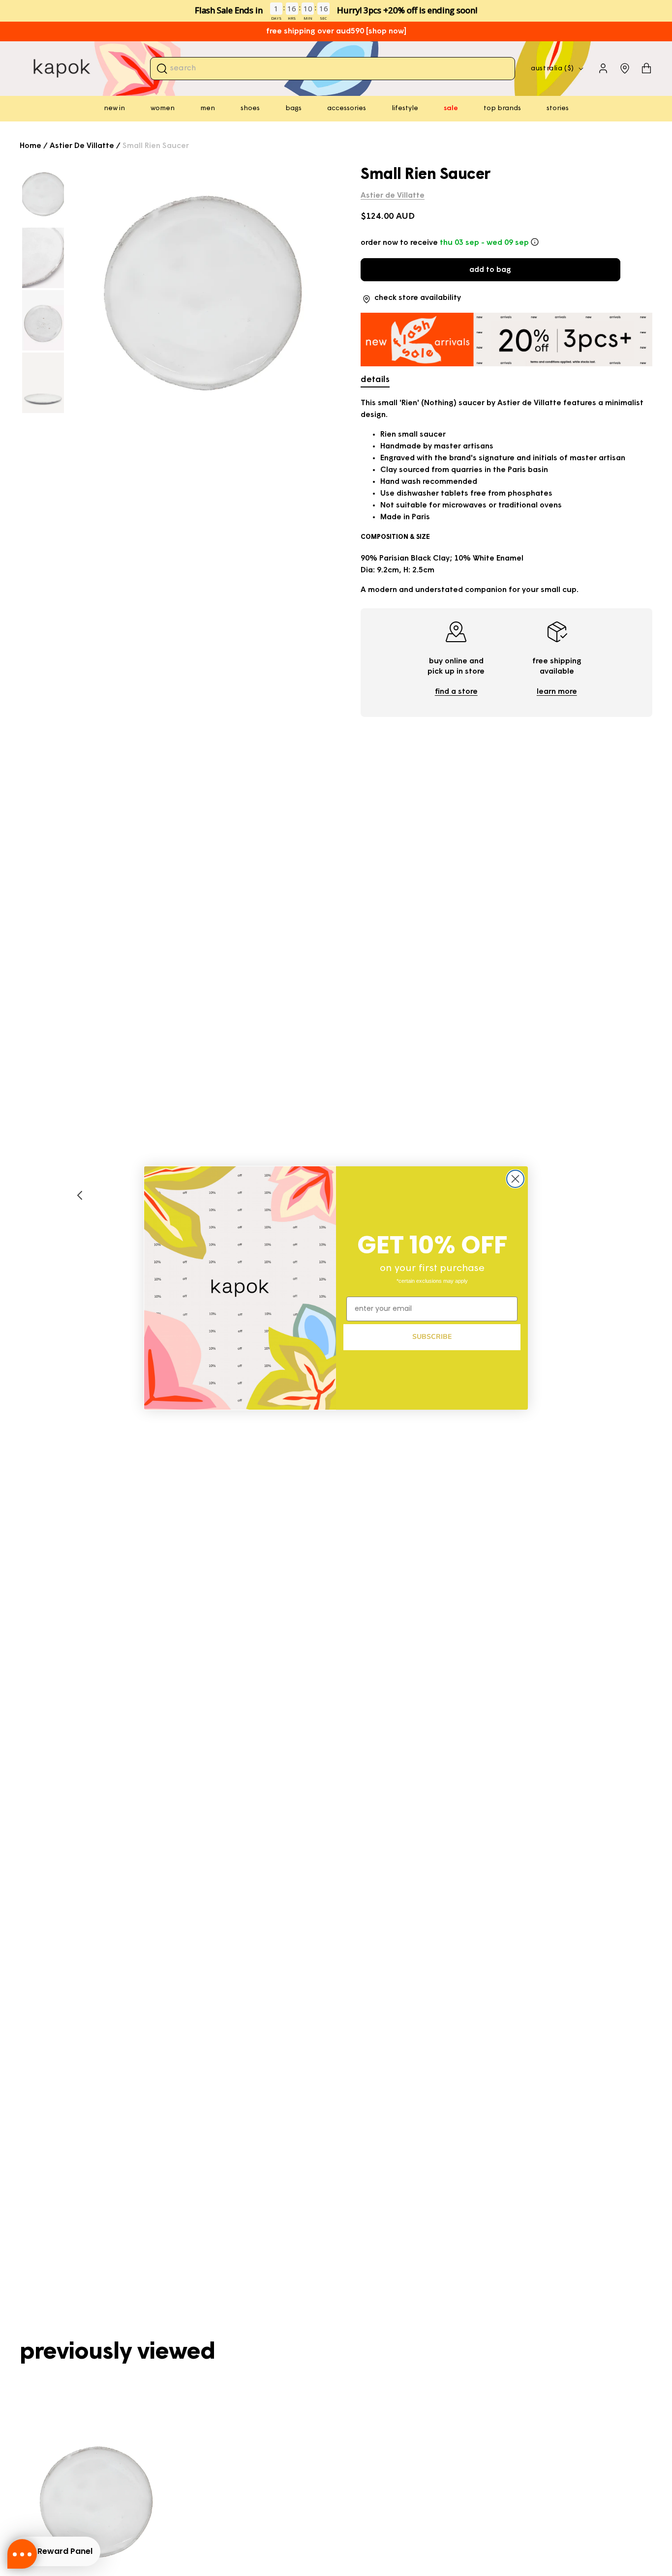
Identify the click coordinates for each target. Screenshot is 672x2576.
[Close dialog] (515, 1179)
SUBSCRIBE (432, 1337)
